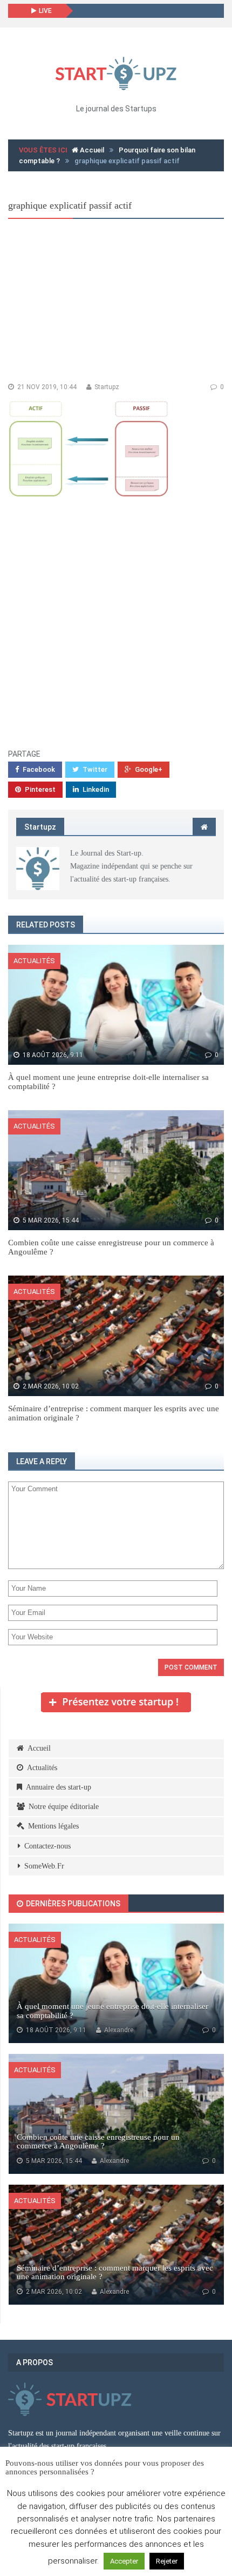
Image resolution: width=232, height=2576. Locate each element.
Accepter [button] (124, 2561)
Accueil (91, 150)
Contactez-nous (47, 1846)
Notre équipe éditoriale (64, 1807)
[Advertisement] (116, 303)
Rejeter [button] (167, 2561)
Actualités (34, 961)
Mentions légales (53, 1826)
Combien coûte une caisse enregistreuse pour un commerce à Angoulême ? (98, 2142)
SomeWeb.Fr (44, 1866)
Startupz (106, 387)
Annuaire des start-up (59, 1787)
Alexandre (118, 2030)
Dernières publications (72, 1904)
